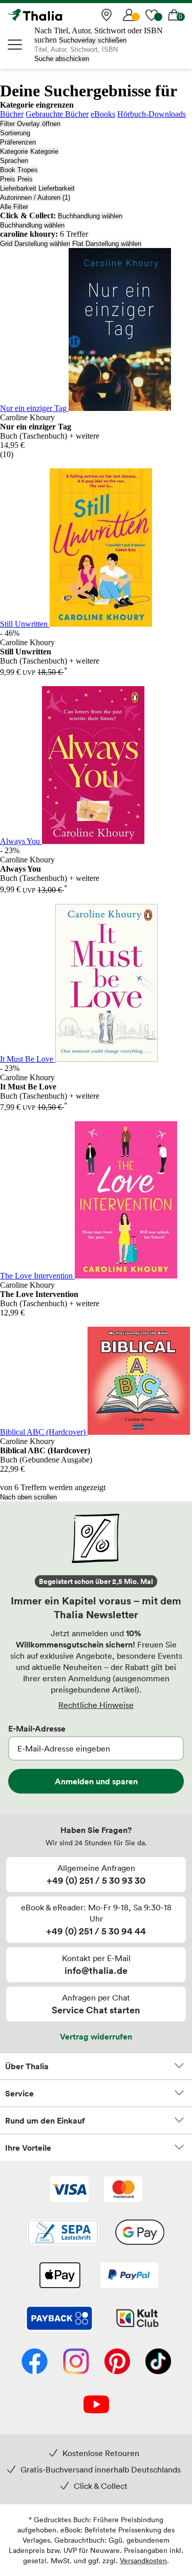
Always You (21, 841)
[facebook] (35, 2362)
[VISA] (69, 2190)
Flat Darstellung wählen (107, 244)
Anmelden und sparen (96, 1781)
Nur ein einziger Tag (34, 408)
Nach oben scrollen (28, 1497)
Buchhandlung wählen (90, 216)
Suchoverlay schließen (93, 40)
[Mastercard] (123, 2190)
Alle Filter (14, 207)
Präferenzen (18, 142)
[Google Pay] (140, 2233)
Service (19, 2093)
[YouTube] (96, 2405)
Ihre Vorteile (28, 2148)
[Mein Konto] (129, 15)
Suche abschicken (62, 59)
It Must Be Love (28, 1059)
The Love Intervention (37, 1276)
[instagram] (76, 2362)
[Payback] (59, 2319)
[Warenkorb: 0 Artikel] (174, 15)
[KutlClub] (137, 2319)
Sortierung (15, 133)
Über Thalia (27, 2066)
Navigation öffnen (15, 45)
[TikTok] (158, 2362)
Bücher (12, 114)
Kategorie (14, 151)
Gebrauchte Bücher (57, 114)
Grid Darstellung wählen (35, 244)
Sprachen (14, 161)
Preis (8, 179)
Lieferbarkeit (18, 188)
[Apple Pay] (59, 2276)
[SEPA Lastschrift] (63, 2233)
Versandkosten (143, 2560)
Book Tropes (19, 170)
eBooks (103, 114)
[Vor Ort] (106, 15)
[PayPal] (129, 2276)
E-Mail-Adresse (37, 1728)
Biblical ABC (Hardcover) (44, 1432)
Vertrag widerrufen (96, 2036)
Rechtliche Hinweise (96, 1705)
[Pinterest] (117, 2362)
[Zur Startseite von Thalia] (59, 15)
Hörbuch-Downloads (152, 114)
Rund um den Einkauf (45, 2120)
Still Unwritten (25, 624)
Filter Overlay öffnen (30, 124)
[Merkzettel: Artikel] (152, 15)
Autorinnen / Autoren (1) (35, 198)
